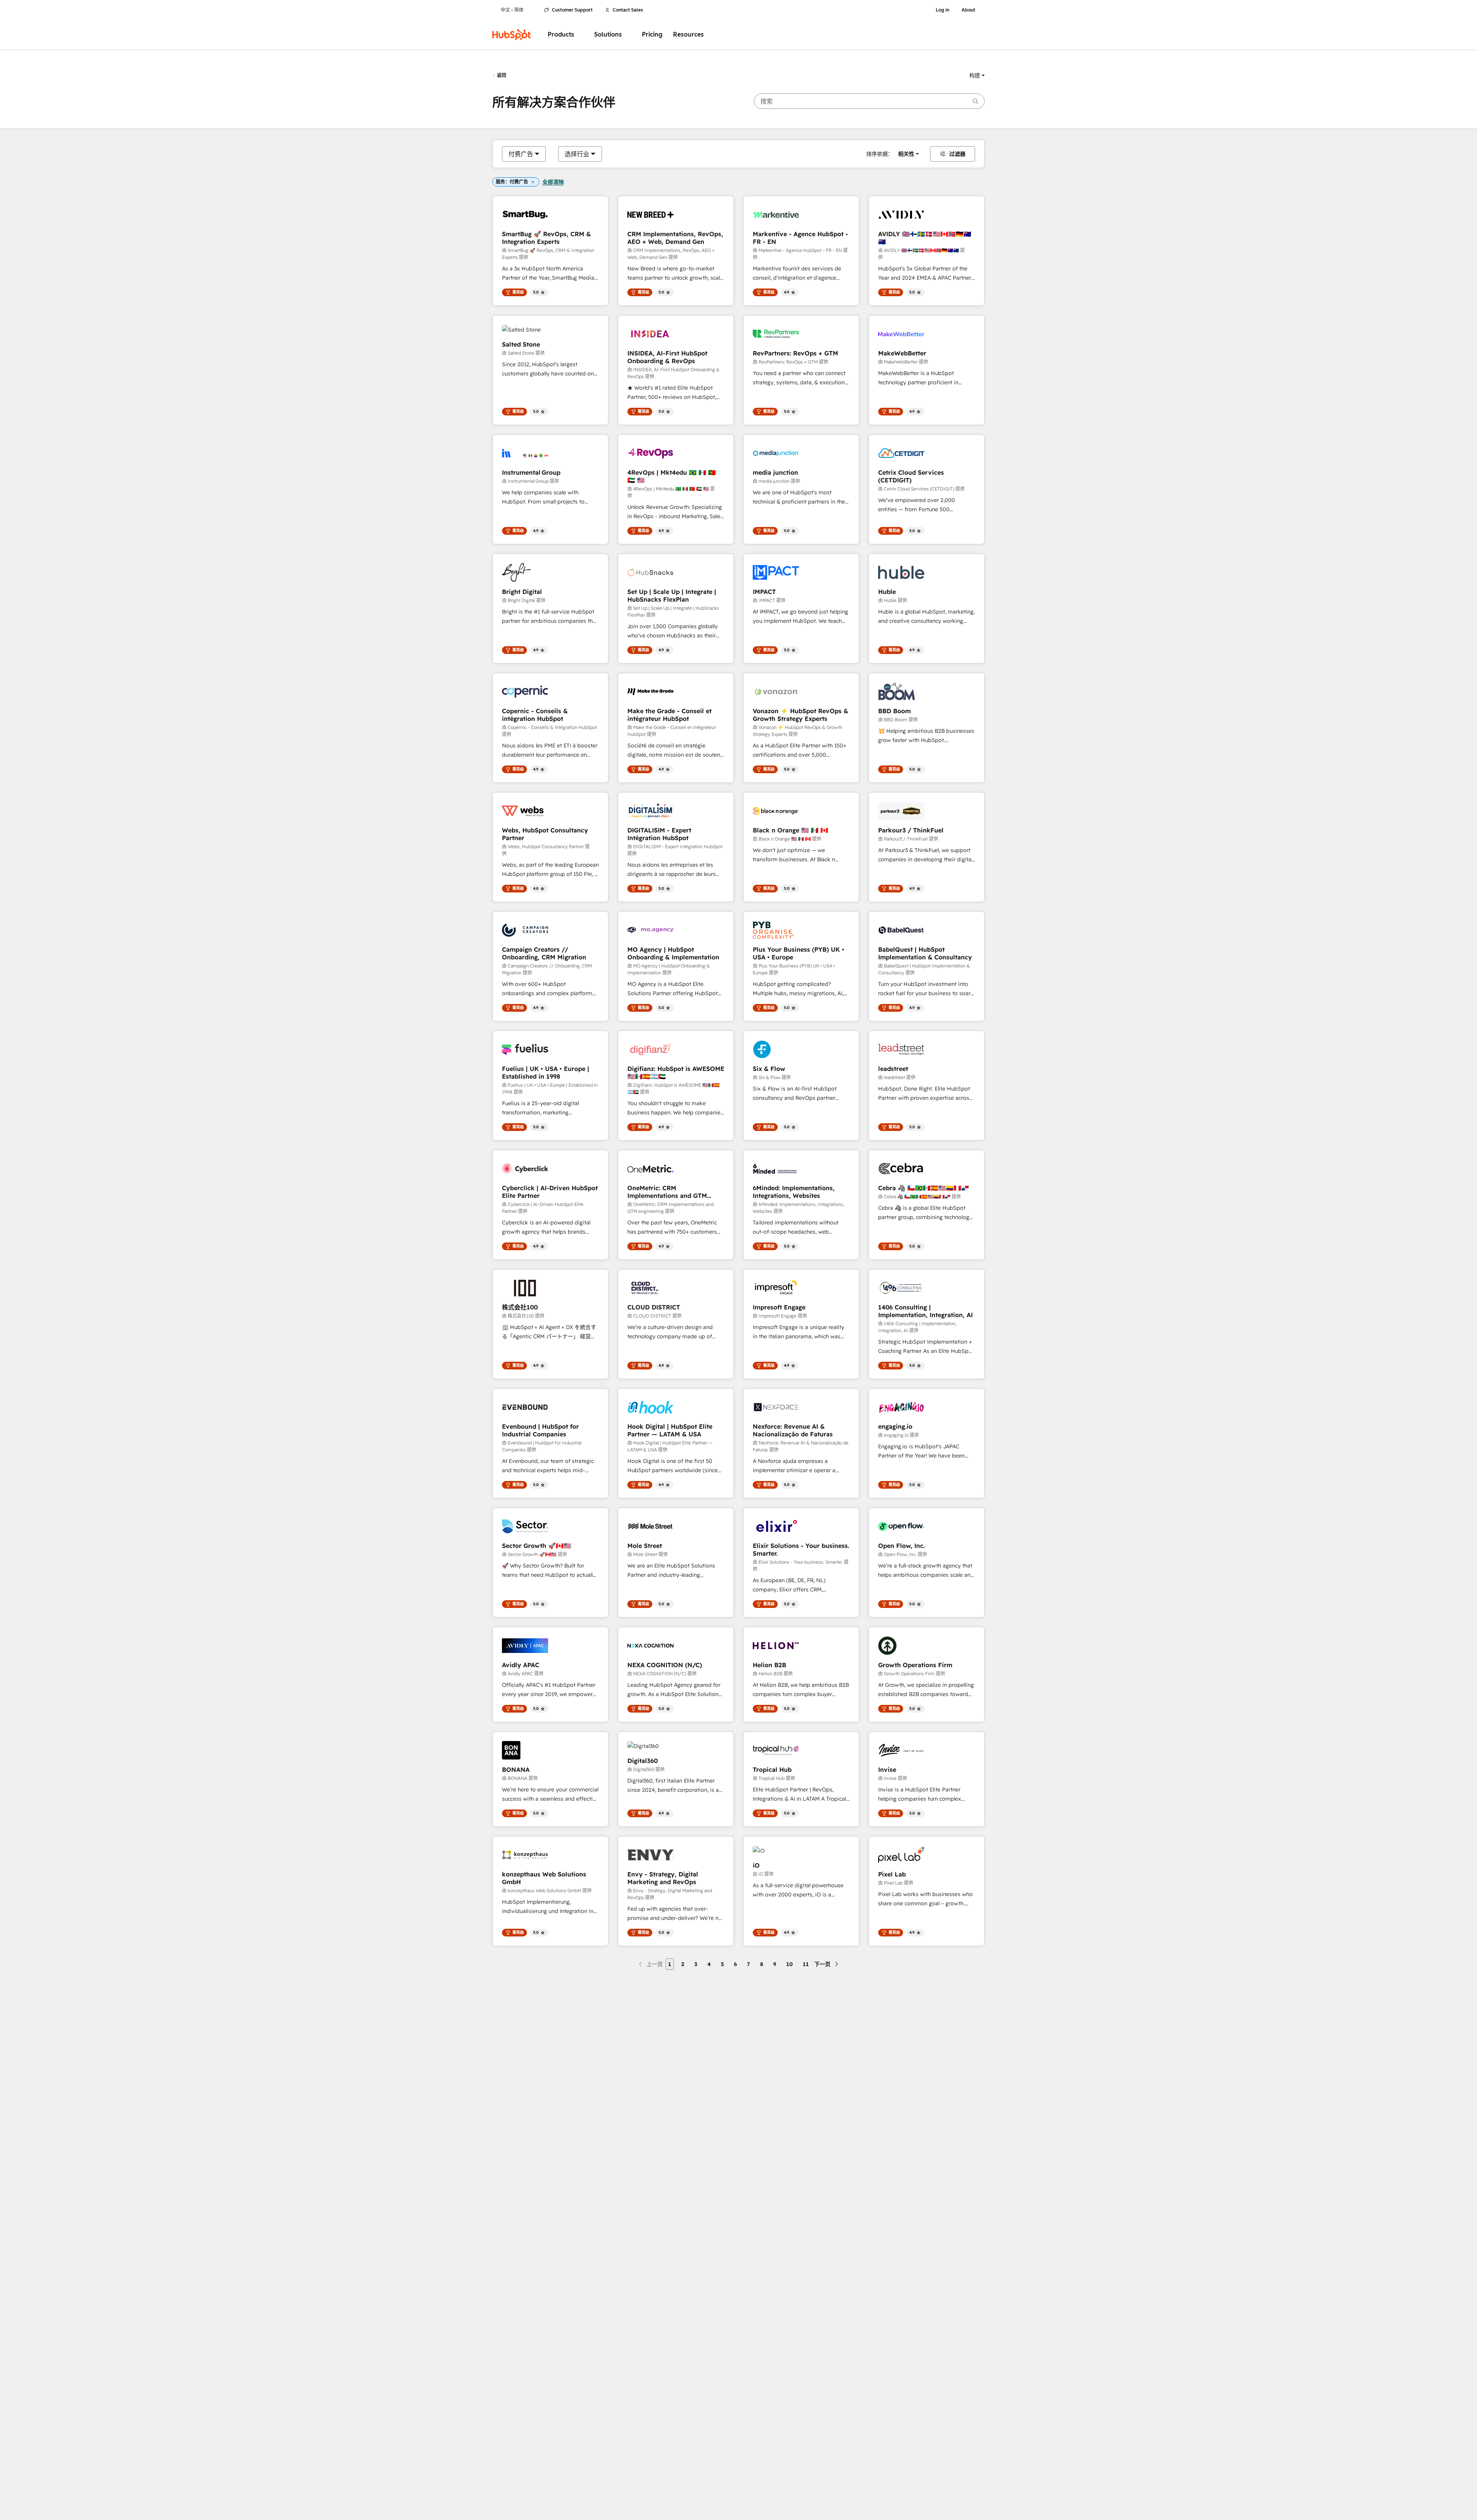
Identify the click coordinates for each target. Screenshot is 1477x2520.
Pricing (652, 34)
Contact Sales (628, 10)
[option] (521, 154)
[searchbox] (869, 101)
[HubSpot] (512, 35)
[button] (977, 75)
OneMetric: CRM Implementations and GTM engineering (667, 1192)
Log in (943, 10)
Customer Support (572, 10)
